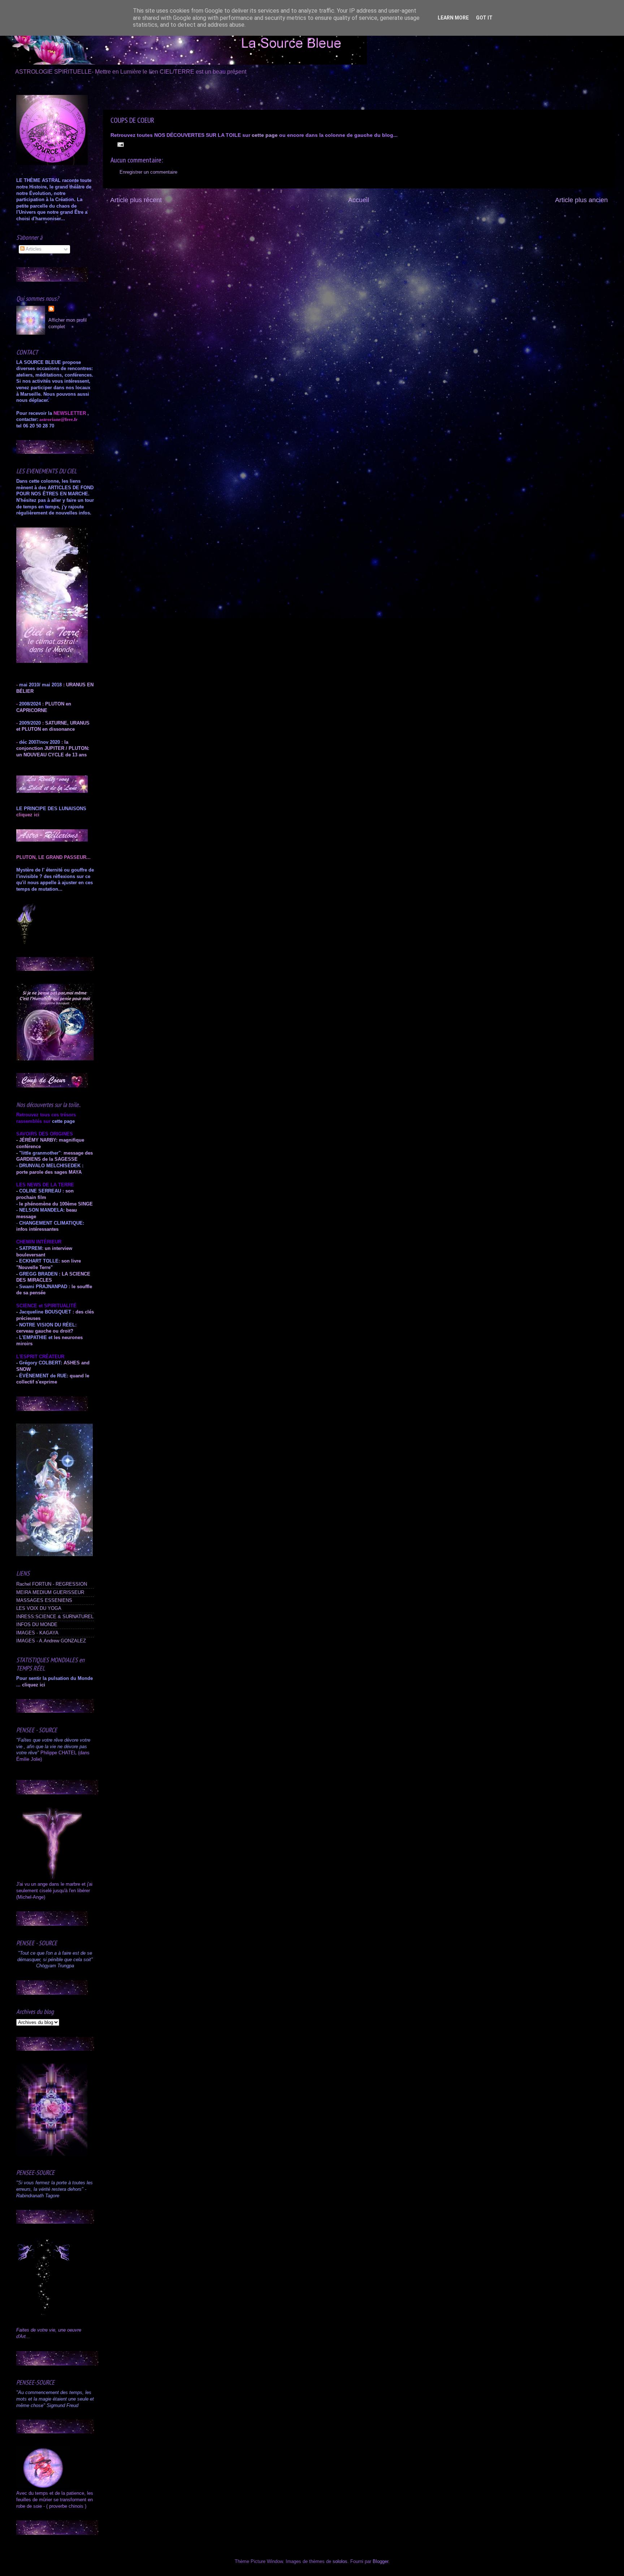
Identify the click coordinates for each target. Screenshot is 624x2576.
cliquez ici (34, 1685)
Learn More (453, 18)
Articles (33, 249)
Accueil (359, 200)
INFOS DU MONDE (37, 1625)
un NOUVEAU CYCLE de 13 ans (51, 755)
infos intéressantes (37, 1229)
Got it (484, 18)
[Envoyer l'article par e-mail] (120, 144)
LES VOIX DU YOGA (39, 1608)
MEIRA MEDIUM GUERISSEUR (50, 1593)
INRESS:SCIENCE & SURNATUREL (55, 1617)
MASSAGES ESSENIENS (44, 1600)
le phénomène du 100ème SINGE (56, 1204)
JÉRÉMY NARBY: (38, 1140)
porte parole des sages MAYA (49, 1172)
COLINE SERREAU (39, 1191)
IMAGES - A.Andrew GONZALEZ (51, 1641)
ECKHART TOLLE (39, 1261)
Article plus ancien (581, 200)
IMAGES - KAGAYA (37, 1633)
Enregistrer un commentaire (148, 172)
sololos (340, 2562)
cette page (265, 135)
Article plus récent (136, 200)
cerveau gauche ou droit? (45, 1331)
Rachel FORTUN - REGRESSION (52, 1584)
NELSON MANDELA (41, 1210)
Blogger (380, 2562)
